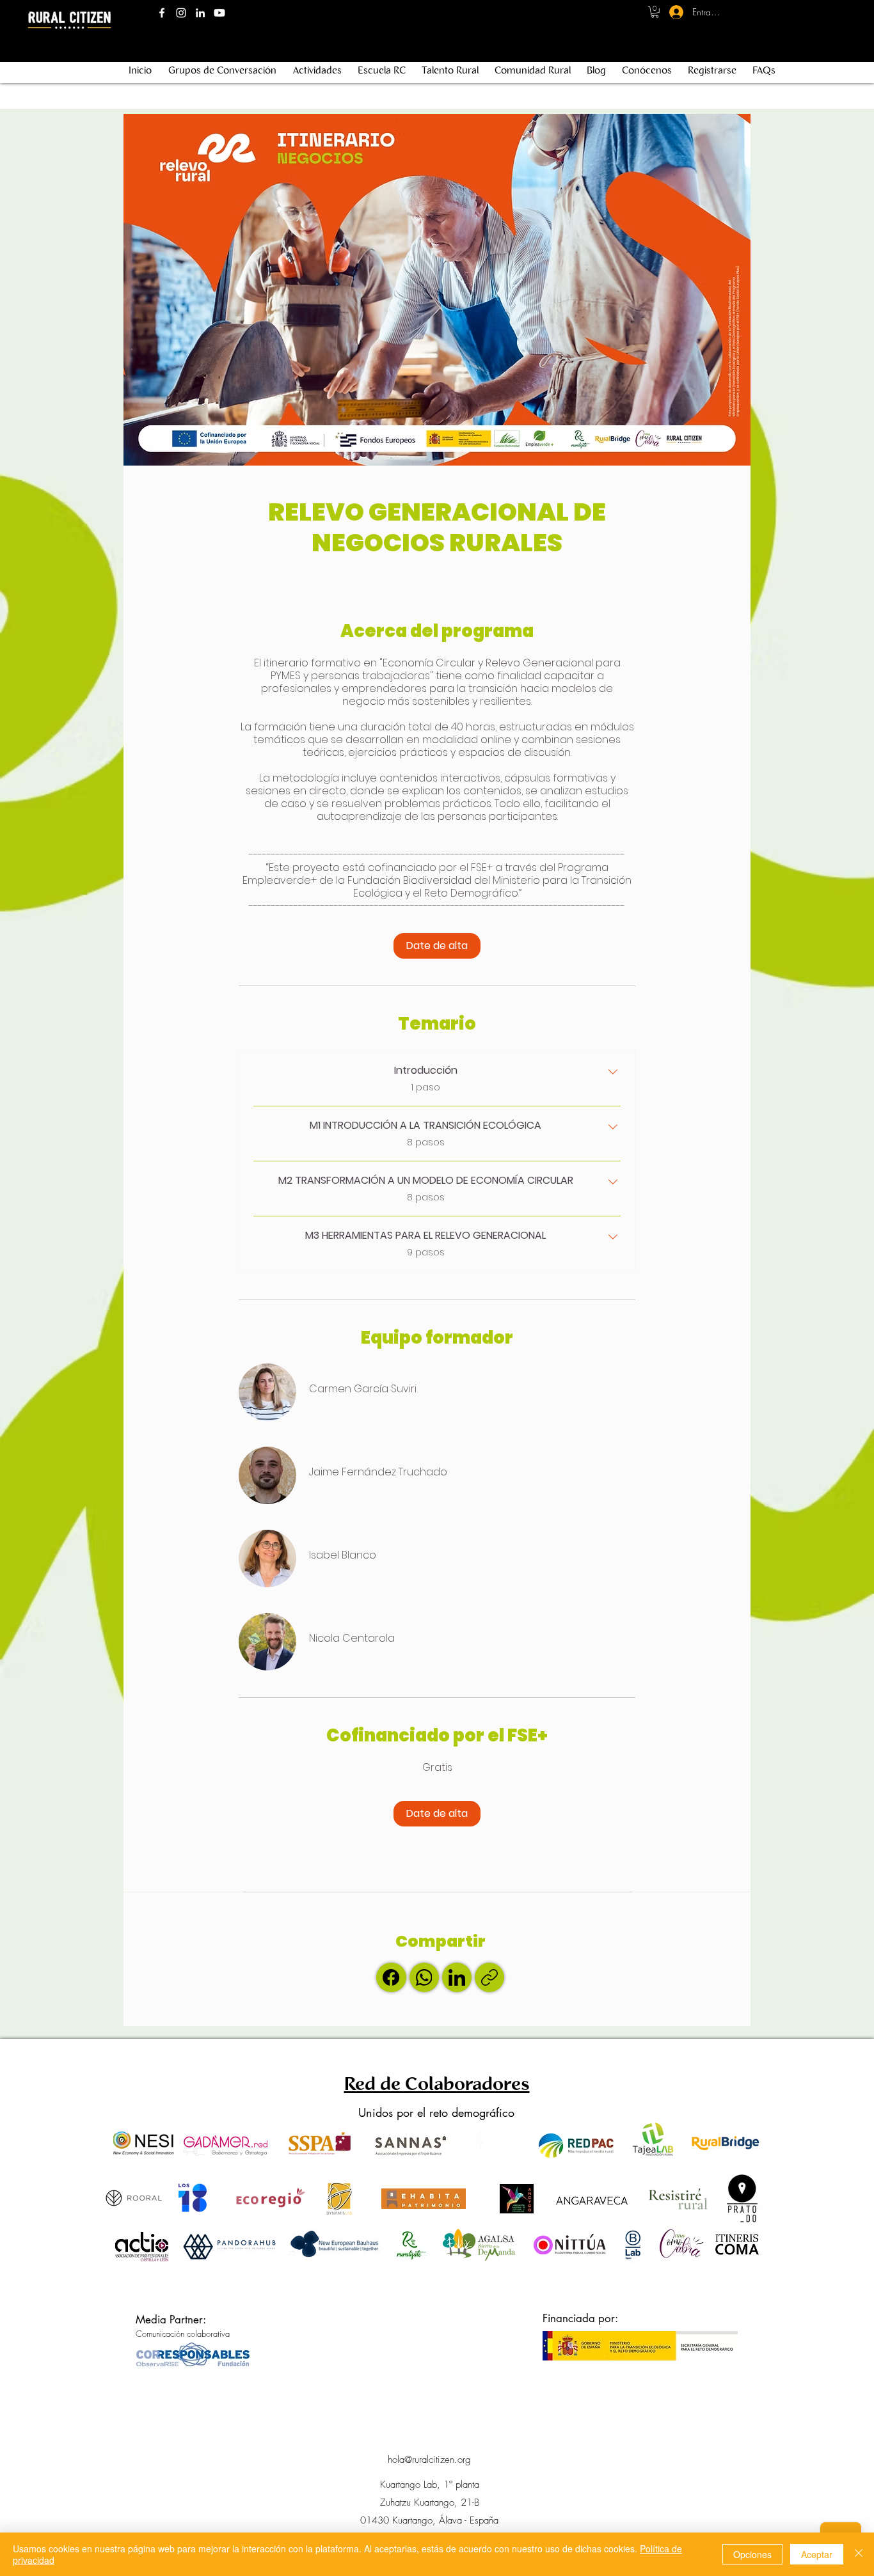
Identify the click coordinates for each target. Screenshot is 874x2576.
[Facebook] (391, 1977)
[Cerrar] (859, 2554)
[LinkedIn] (457, 1977)
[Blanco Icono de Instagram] (181, 13)
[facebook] (162, 13)
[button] (655, 12)
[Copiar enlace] (489, 1977)
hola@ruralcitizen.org (429, 2460)
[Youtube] (219, 13)
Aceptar (817, 2554)
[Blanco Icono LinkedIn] (200, 13)
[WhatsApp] (424, 1977)
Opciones (752, 2554)
